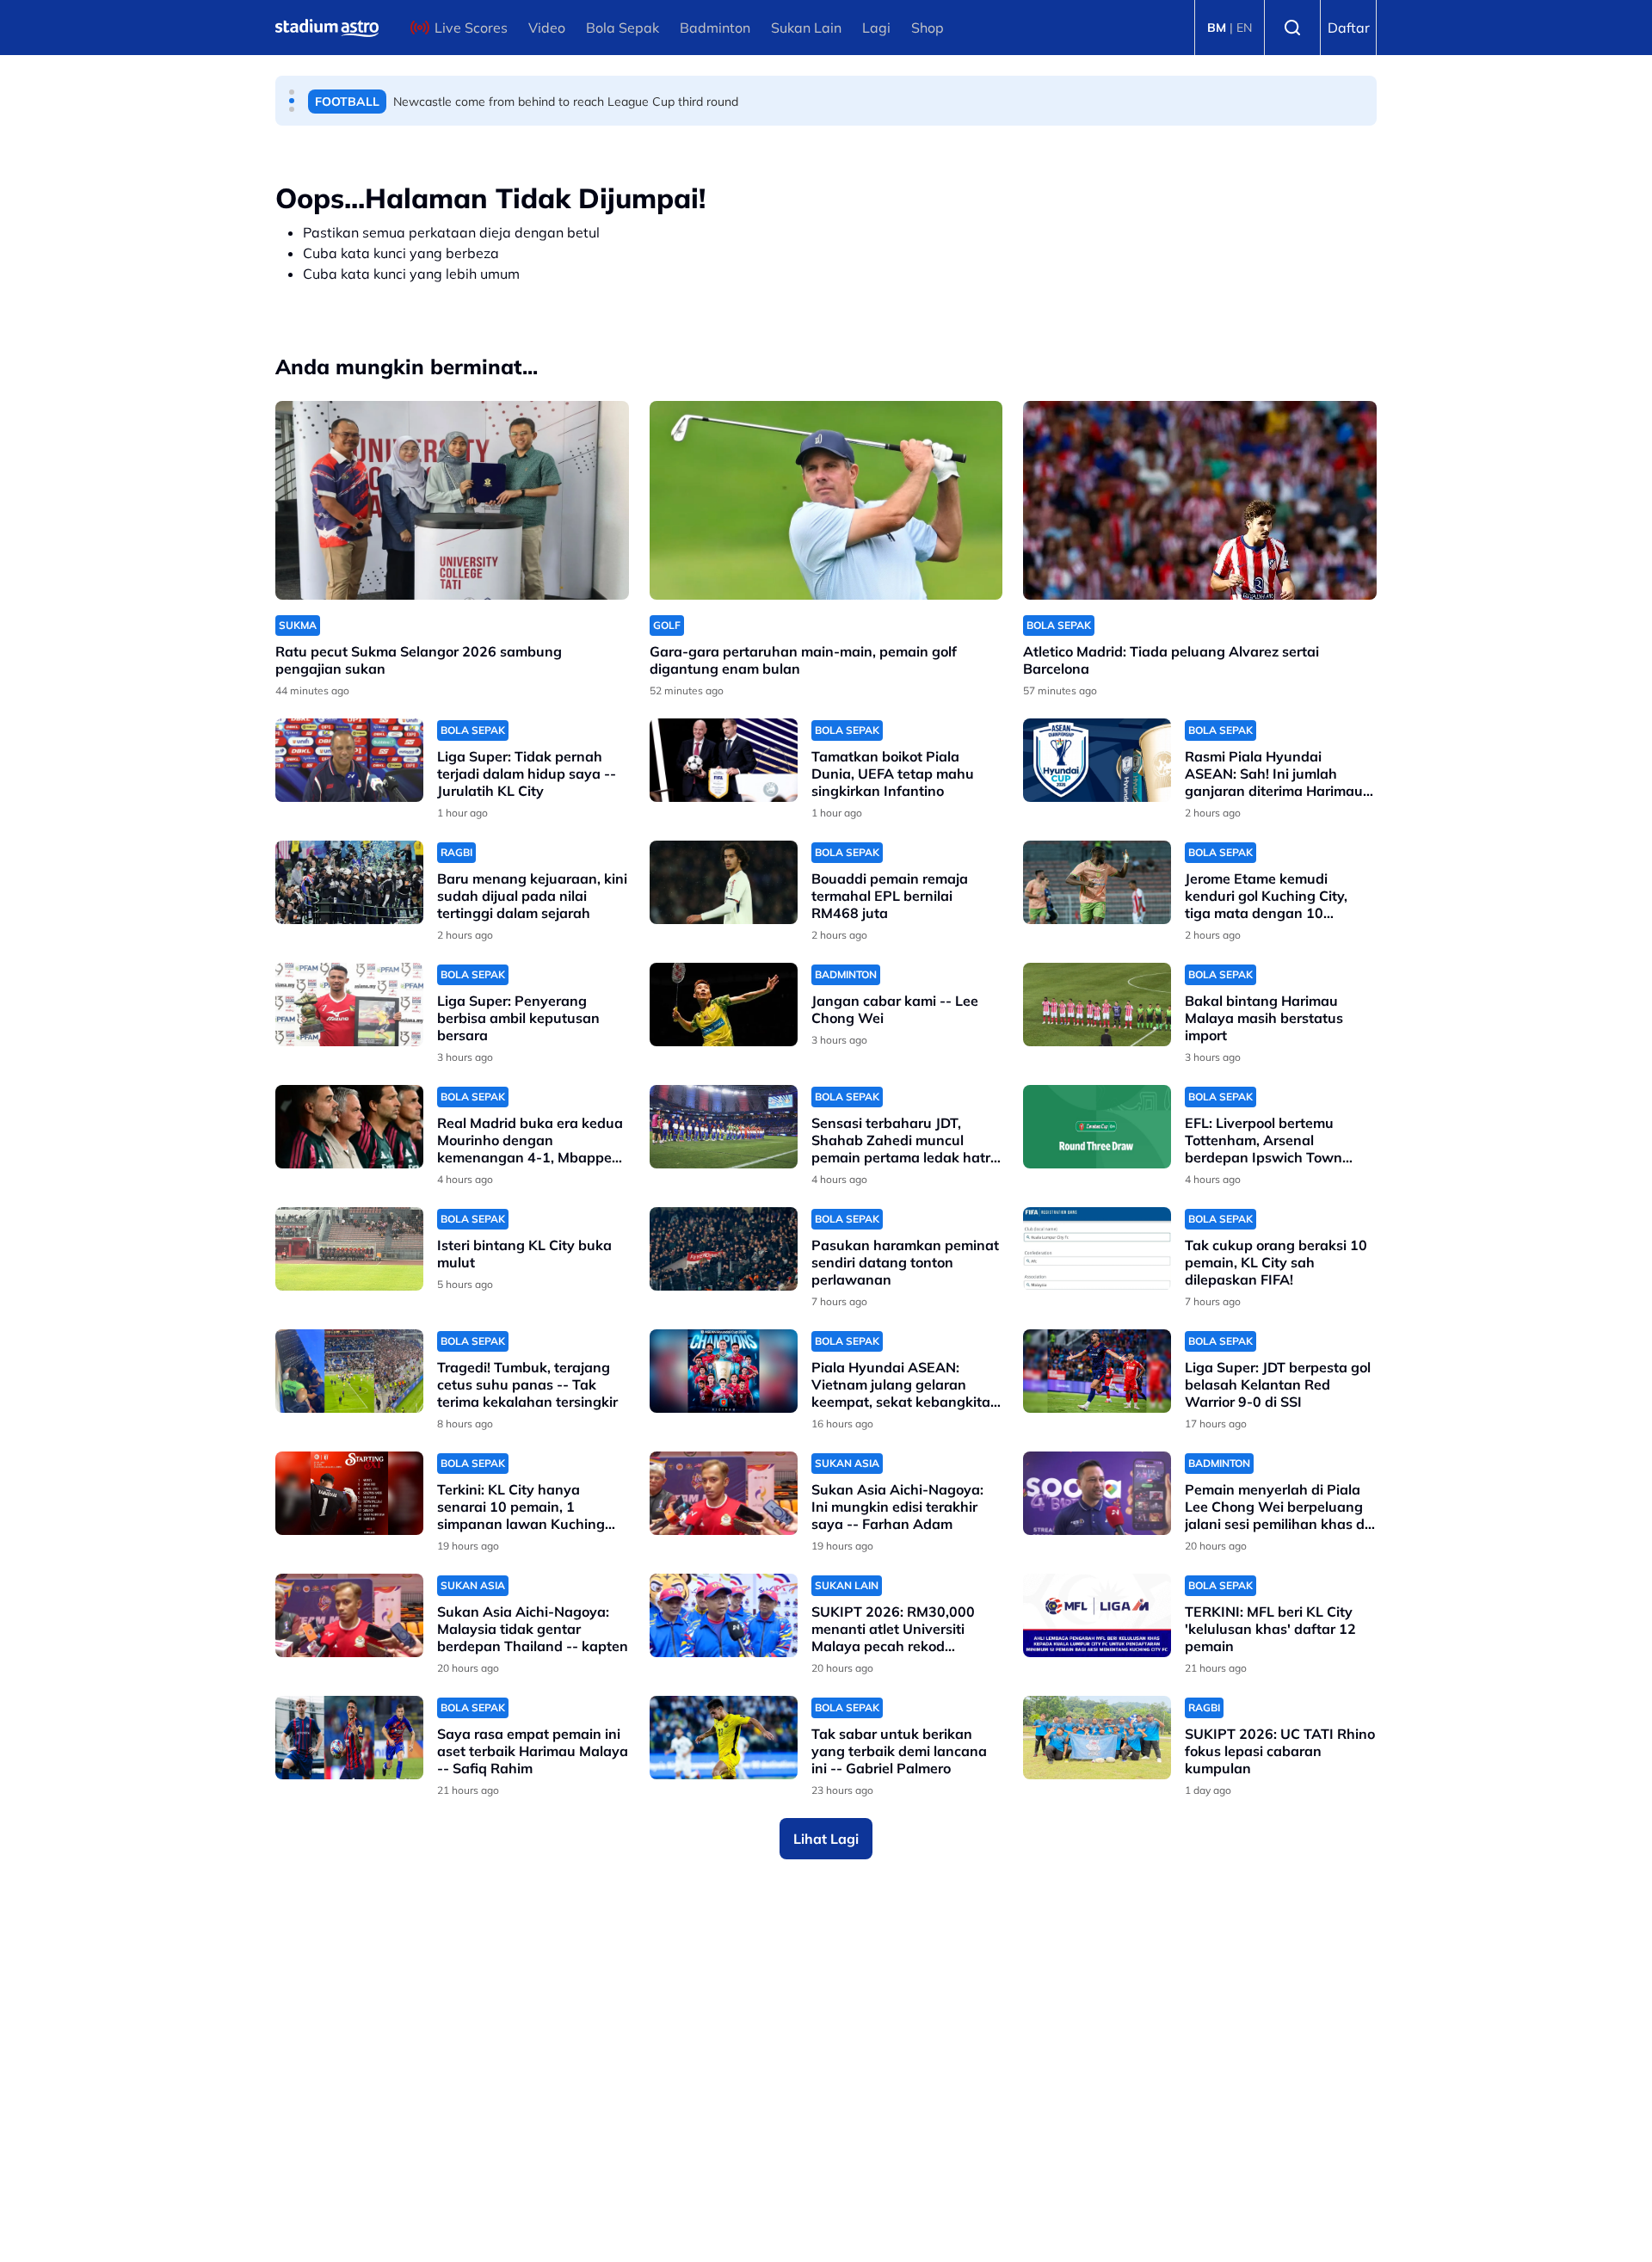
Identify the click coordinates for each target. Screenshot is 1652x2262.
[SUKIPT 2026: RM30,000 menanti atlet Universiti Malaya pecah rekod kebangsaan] (724, 1615)
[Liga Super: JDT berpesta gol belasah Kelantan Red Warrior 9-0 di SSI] (1097, 1371)
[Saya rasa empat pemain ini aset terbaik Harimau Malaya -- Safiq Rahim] (349, 1738)
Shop (928, 28)
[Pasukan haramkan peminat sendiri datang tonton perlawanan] (724, 1249)
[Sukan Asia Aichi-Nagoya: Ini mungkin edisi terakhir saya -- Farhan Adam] (724, 1493)
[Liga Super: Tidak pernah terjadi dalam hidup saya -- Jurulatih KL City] (349, 760)
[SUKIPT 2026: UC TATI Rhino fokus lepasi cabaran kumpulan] (1097, 1738)
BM (1217, 28)
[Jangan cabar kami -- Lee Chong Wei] (724, 1005)
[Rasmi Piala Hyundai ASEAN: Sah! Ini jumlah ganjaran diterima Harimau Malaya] (1097, 760)
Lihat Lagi (826, 1839)
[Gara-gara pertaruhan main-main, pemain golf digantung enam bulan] (826, 500)
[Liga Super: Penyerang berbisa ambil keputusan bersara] (349, 1005)
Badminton (715, 28)
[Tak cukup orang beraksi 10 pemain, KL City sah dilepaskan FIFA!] (1097, 1249)
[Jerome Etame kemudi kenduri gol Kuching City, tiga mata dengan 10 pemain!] (1097, 882)
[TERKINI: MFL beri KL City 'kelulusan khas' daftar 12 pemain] (1097, 1615)
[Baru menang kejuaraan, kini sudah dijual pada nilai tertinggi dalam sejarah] (349, 882)
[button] (292, 92)
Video (547, 28)
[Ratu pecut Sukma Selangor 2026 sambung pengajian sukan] (452, 500)
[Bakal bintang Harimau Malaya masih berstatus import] (1097, 1005)
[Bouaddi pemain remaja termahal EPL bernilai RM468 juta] (724, 882)
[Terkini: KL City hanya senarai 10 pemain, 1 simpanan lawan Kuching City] (349, 1493)
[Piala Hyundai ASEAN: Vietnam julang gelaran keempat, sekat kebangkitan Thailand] (724, 1371)
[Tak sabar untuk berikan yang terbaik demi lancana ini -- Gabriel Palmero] (724, 1738)
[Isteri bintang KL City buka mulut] (349, 1249)
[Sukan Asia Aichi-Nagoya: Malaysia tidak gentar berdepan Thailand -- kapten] (349, 1615)
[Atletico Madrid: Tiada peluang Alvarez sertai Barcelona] (1200, 500)
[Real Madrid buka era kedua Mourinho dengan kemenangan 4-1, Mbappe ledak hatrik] (349, 1127)
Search (1292, 28)
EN (1244, 28)
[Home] (327, 28)
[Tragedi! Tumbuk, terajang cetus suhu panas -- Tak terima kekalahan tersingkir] (349, 1371)
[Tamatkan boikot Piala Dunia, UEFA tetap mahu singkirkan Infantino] (724, 760)
